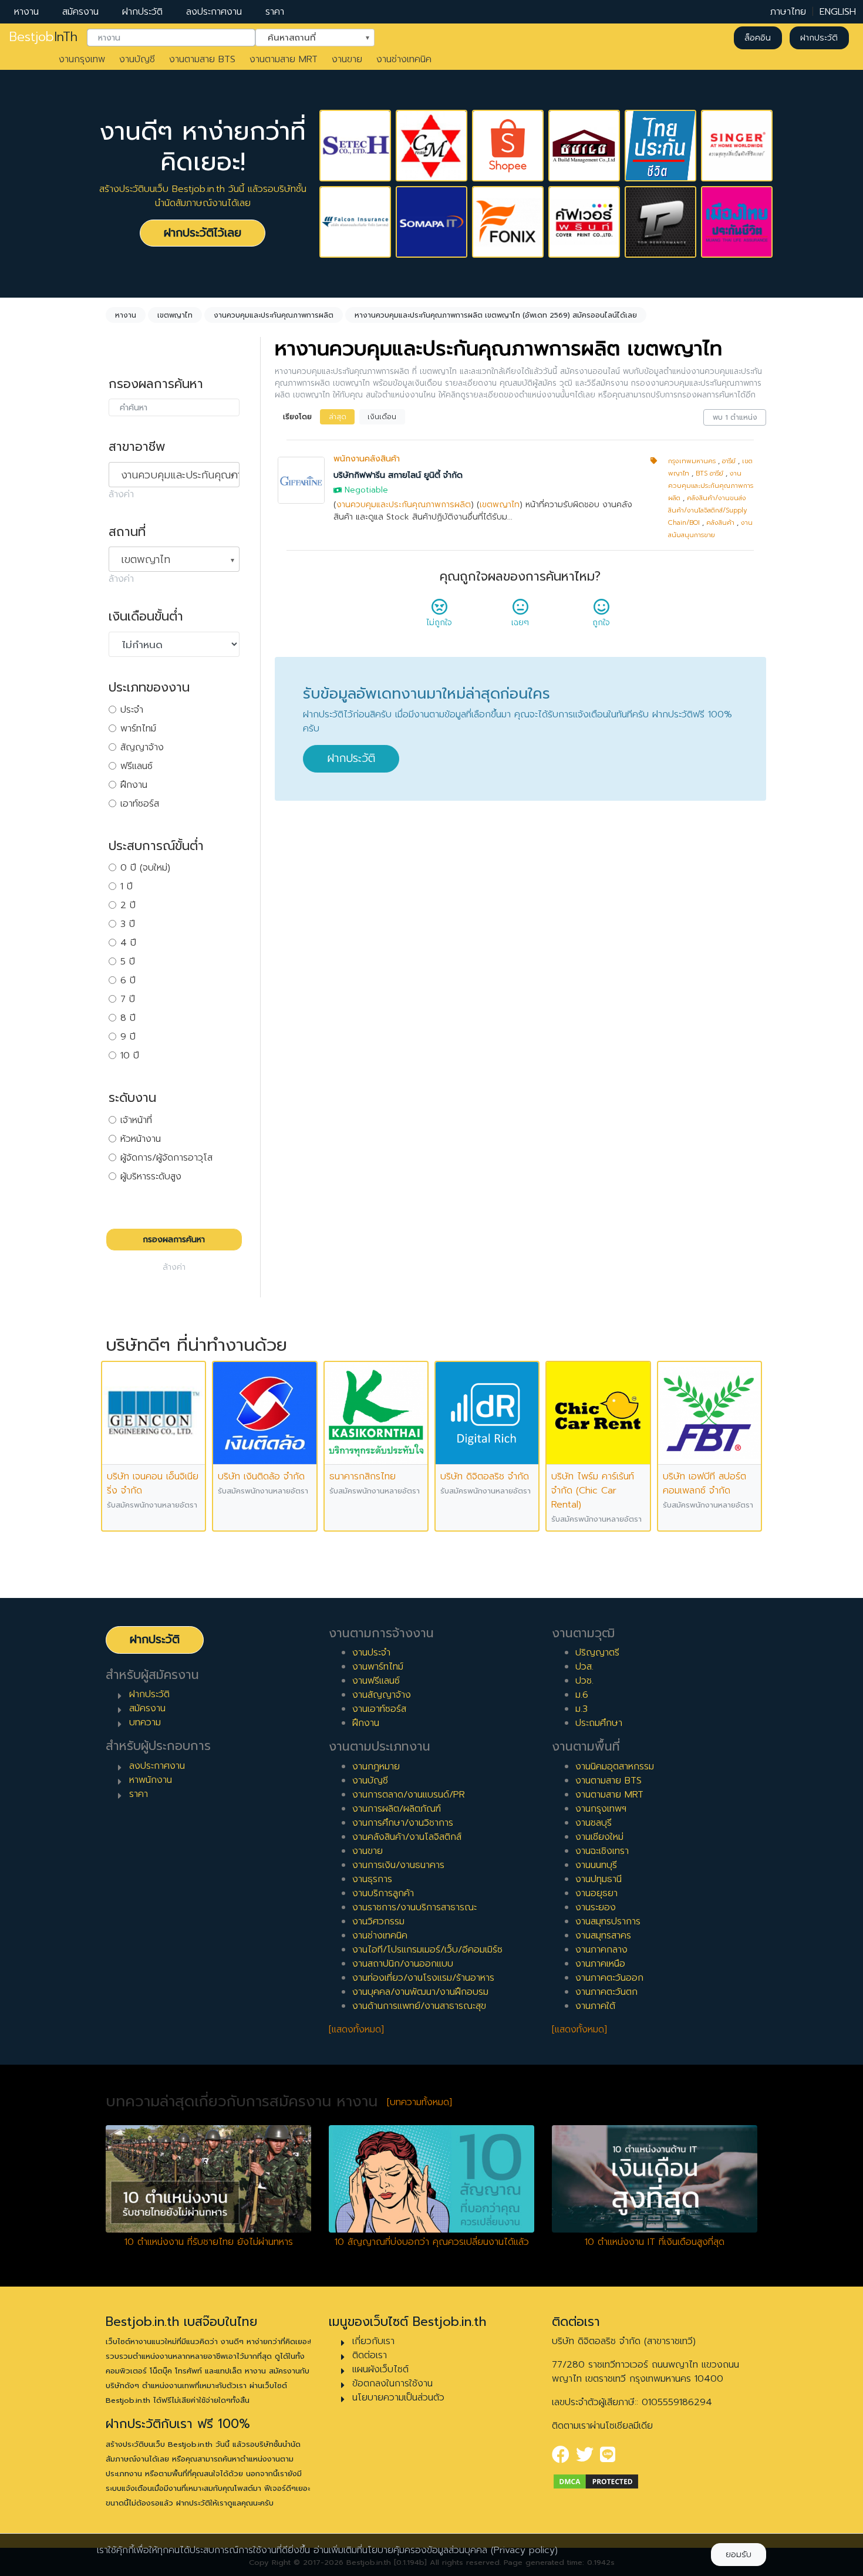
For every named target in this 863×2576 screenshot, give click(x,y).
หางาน (26, 12)
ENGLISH (838, 12)
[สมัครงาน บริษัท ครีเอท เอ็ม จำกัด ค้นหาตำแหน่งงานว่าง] (431, 146)
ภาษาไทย (788, 12)
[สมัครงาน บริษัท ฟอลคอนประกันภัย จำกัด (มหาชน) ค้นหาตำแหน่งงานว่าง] (355, 222)
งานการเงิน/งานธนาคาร (398, 1865)
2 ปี (128, 905)
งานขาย (347, 59)
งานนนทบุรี (596, 1865)
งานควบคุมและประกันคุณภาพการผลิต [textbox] (180, 475)
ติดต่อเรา (370, 2355)
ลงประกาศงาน (214, 12)
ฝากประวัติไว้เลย (203, 233)
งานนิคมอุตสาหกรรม (615, 1766)
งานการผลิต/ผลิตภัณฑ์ (397, 1809)
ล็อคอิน (758, 38)
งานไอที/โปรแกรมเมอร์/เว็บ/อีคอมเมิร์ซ (427, 1950)
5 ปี (128, 962)
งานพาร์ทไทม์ (378, 1667)
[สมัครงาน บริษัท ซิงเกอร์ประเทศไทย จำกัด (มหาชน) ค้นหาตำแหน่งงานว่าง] (737, 146)
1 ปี (127, 886)
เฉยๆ (520, 623)
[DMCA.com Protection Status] (596, 2481)
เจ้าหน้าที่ (136, 1120)
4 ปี (128, 943)
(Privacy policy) (524, 2550)
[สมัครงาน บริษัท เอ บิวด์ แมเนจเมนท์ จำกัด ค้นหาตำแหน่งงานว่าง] (584, 146)
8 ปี (128, 1018)
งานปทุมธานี (599, 1879)
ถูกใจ (601, 623)
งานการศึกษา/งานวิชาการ (403, 1823)
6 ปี (128, 980)
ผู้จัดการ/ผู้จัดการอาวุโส (166, 1158)
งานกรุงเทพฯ (601, 1809)
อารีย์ (729, 461)
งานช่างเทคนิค (404, 59)
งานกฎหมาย (376, 1766)
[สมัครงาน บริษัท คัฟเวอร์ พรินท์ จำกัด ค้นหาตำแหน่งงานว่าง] (584, 222)
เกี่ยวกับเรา (373, 2341)
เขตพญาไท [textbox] (146, 559)
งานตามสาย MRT (284, 59)
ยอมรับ (739, 2555)
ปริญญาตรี (597, 1653)
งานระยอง (596, 1907)
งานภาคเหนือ (600, 1964)
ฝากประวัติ (142, 12)
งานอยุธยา (596, 1893)
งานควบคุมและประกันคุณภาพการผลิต (404, 505)
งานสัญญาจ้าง (382, 1695)
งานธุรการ (372, 1879)
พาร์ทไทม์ (138, 729)
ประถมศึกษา (599, 1723)
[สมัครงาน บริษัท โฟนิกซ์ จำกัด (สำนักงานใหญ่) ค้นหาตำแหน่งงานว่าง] (508, 222)
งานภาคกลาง (601, 1950)
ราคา (275, 12)
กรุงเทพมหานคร (692, 461)
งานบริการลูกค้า (383, 1893)
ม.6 (582, 1695)
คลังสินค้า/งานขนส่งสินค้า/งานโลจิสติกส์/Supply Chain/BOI (707, 510)
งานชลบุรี (594, 1823)
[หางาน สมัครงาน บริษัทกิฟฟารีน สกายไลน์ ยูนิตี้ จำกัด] (301, 480)
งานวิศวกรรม (378, 1921)
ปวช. (584, 1681)
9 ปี (128, 1037)
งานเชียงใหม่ (599, 1837)
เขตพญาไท (500, 505)
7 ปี (128, 999)
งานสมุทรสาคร (603, 1936)
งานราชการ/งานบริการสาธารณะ (414, 1907)
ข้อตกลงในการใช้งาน (392, 2383)
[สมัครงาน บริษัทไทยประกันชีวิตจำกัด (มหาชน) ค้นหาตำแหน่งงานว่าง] (660, 146)
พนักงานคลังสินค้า (367, 459)
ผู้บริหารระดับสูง (151, 1176)
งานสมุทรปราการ (608, 1921)
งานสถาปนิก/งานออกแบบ (403, 1964)
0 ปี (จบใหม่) (145, 868)
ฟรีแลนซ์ (136, 766)
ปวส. (584, 1667)
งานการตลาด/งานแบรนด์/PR (409, 1795)
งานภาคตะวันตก (606, 1992)
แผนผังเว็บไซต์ (380, 2369)
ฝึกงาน (134, 785)
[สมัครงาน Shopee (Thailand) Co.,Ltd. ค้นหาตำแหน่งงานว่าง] (508, 146)
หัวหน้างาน (141, 1139)
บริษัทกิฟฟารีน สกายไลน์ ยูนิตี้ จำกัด (398, 475)
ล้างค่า (121, 494)
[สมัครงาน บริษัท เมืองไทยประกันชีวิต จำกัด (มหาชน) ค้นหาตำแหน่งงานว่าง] (737, 222)
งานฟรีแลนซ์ (376, 1681)
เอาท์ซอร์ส (140, 804)
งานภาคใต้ (595, 2006)
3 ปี (128, 924)
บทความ (145, 1722)
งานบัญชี (137, 59)
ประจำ (132, 710)
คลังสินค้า (720, 523)
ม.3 (581, 1709)
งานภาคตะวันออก (609, 1978)
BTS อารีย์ (709, 473)
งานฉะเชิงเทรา (602, 1851)
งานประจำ (371, 1653)
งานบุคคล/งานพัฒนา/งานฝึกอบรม (420, 1992)
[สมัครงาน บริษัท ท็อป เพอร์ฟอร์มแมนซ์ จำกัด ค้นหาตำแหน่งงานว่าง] (660, 222)
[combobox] (171, 38)
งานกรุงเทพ (82, 59)
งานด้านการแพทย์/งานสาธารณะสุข (419, 2006)
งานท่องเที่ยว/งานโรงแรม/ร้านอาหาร (423, 1978)
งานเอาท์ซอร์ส (379, 1709)
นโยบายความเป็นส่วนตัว (398, 2398)
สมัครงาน (80, 12)
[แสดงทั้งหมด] (356, 2029)
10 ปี (130, 1056)
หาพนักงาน (151, 1780)
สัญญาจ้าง (142, 747)
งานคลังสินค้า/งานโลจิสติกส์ (407, 1837)
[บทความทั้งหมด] (419, 2102)
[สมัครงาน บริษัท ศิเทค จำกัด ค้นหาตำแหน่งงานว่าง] (355, 146)
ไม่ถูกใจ (439, 623)
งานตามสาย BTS (202, 59)
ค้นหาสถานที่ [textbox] (308, 37)
